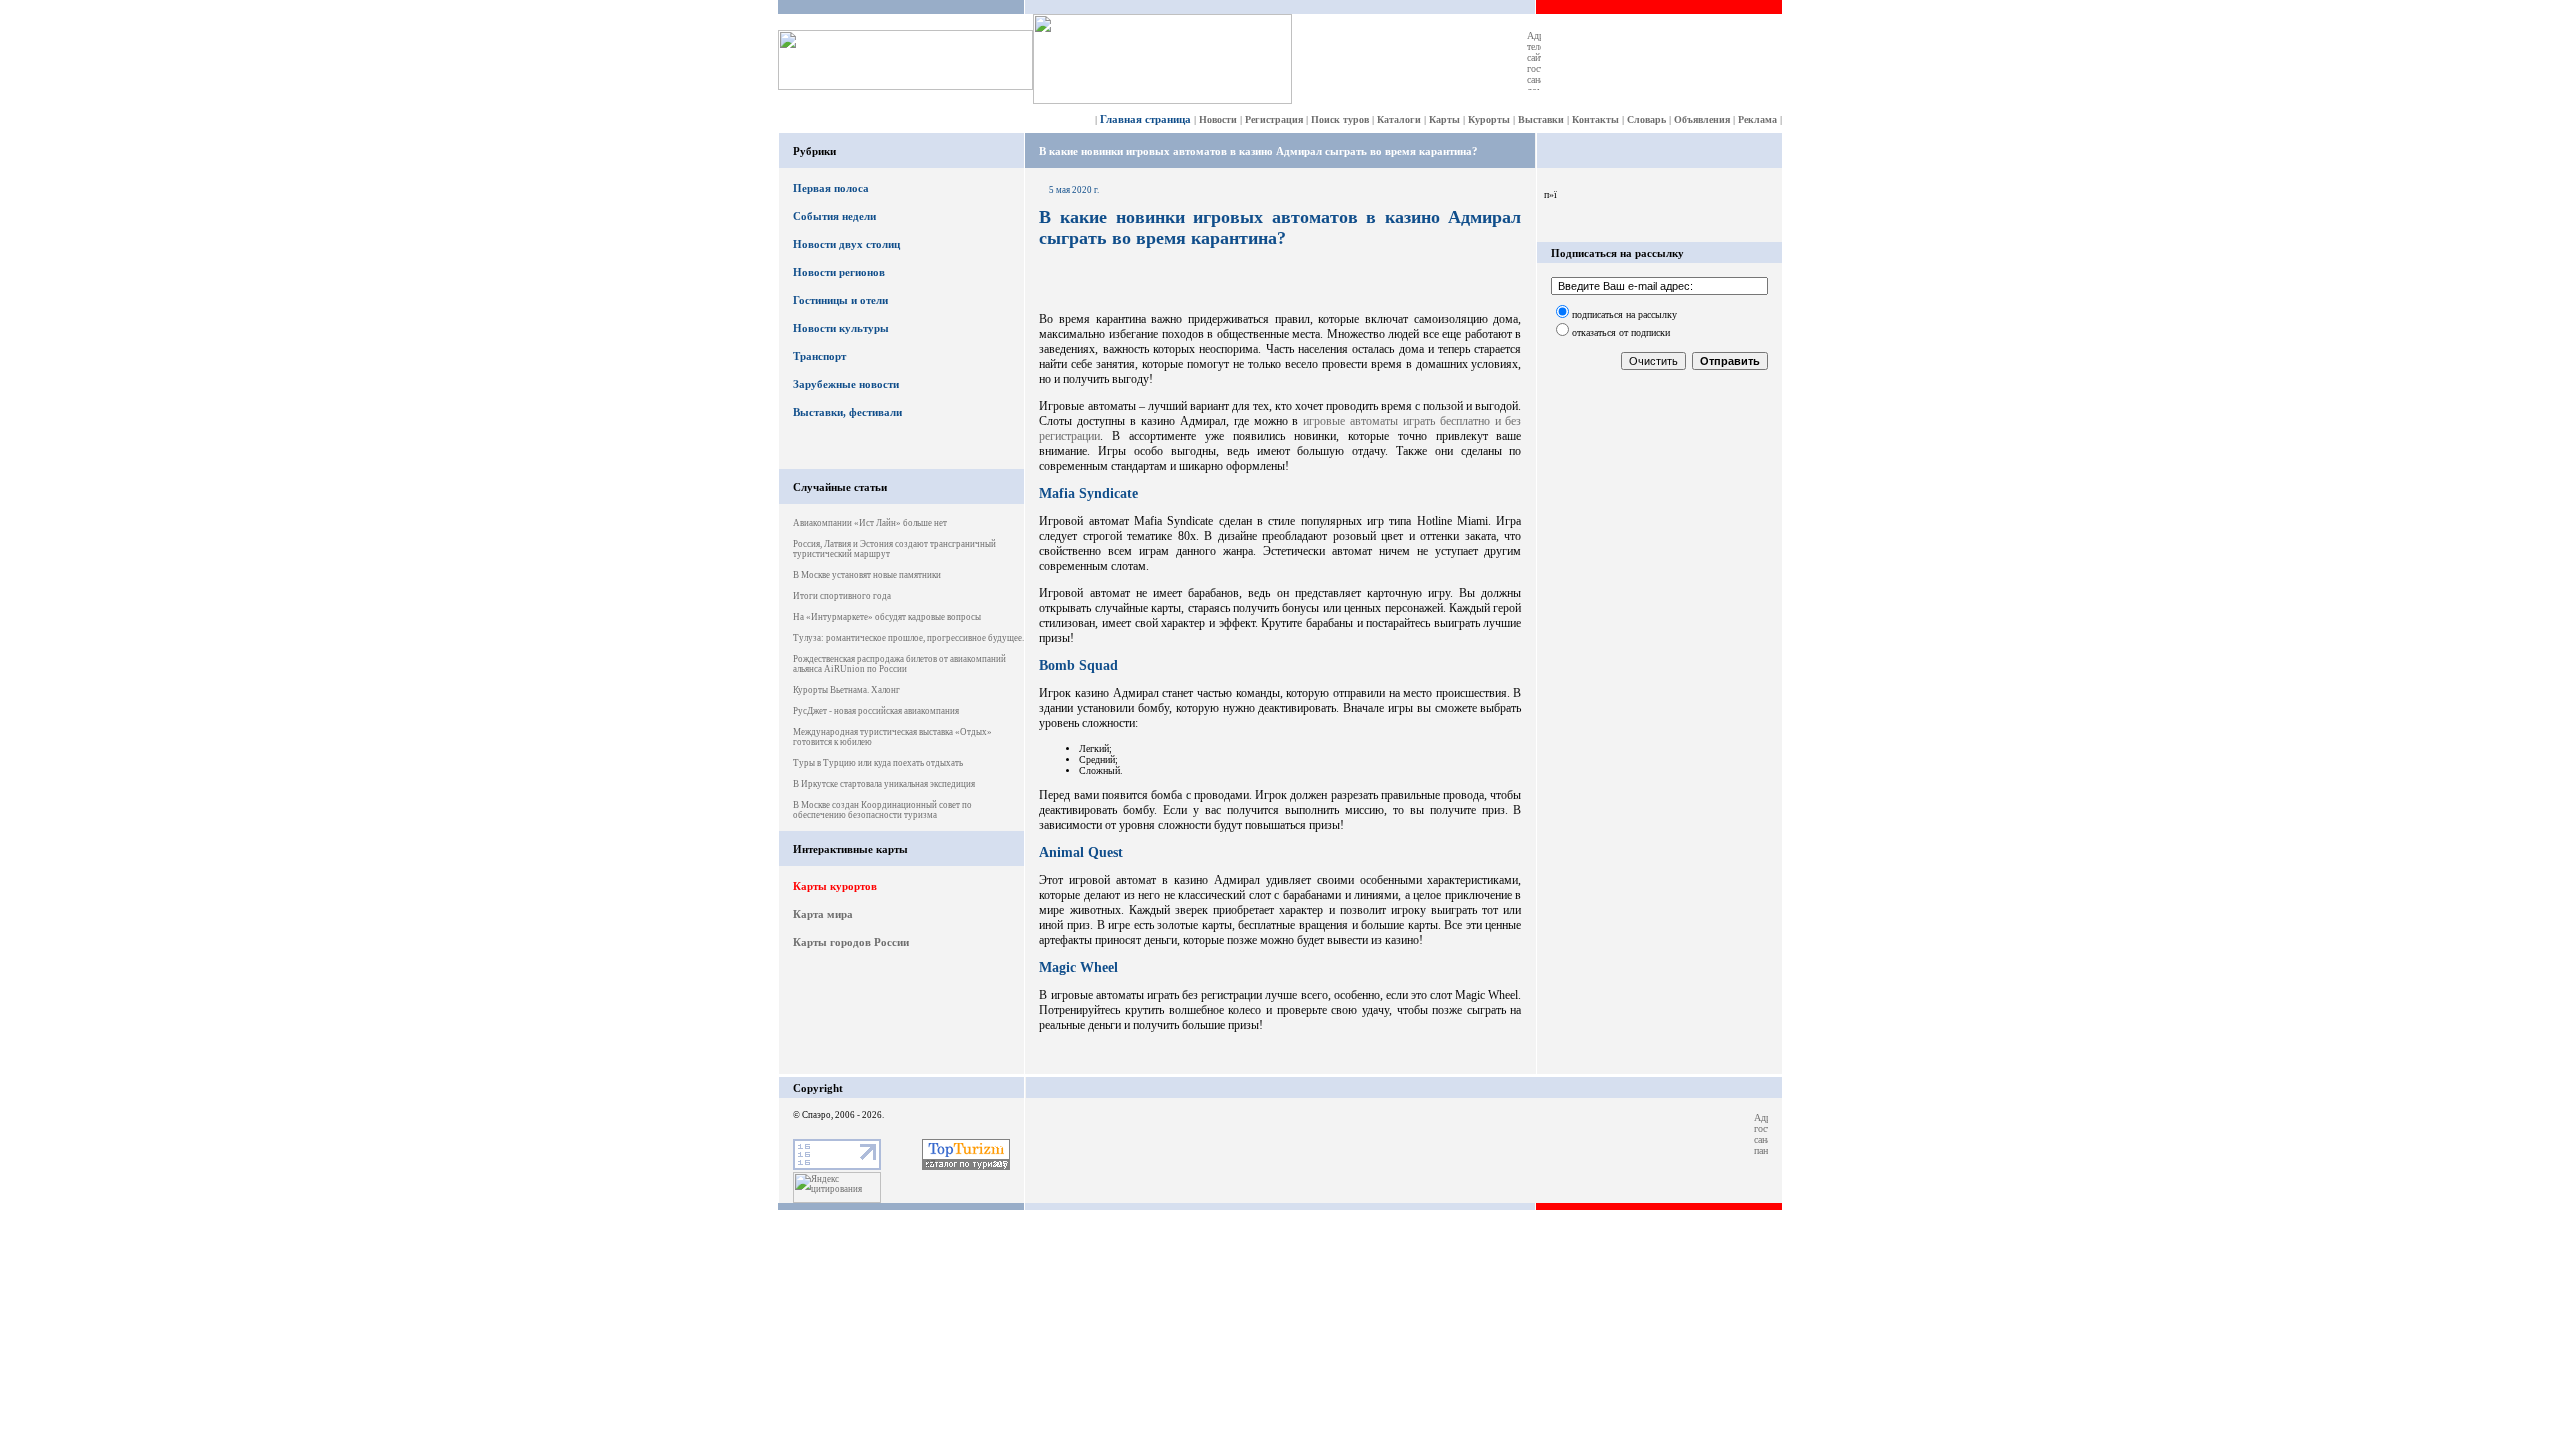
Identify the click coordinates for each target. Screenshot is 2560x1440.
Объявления (1702, 119)
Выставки (1541, 119)
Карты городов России (851, 942)
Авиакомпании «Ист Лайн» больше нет (870, 523)
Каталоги (1399, 119)
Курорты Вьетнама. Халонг (846, 690)
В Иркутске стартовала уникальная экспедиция (884, 784)
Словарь (1646, 119)
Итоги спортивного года (842, 596)
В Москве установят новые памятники (867, 575)
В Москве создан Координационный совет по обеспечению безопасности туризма (882, 810)
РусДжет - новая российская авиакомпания (876, 711)
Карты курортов (835, 886)
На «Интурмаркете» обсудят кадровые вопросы (887, 617)
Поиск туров (1340, 119)
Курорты (1489, 119)
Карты (1444, 119)
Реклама (1757, 119)
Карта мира (823, 914)
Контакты (1595, 119)
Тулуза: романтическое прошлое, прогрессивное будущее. (908, 638)
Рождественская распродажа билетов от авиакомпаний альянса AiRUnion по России (899, 664)
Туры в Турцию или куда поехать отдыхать (878, 763)
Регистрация (1274, 119)
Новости (1218, 119)
